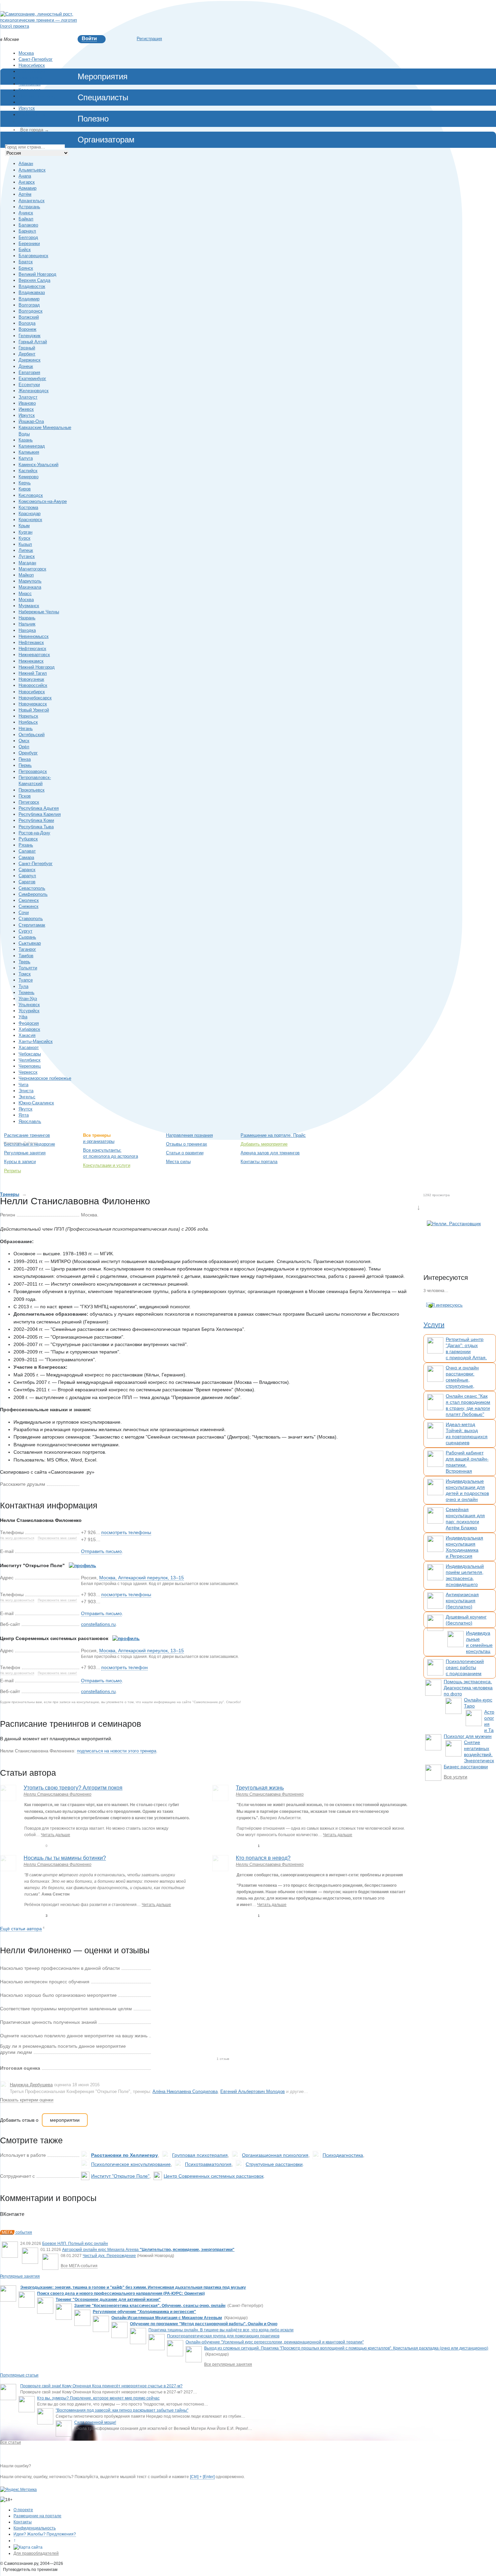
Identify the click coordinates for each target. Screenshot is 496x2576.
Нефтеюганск (32, 649)
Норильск (28, 716)
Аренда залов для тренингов (270, 1153)
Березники (29, 244)
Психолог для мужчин (468, 1736)
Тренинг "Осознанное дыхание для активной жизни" (108, 2300)
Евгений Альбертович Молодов (253, 2091)
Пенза (25, 759)
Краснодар (30, 90)
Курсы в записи (20, 1162)
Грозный (27, 348)
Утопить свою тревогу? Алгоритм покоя (73, 1788)
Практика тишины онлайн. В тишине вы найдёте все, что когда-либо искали (221, 2330)
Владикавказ (32, 292)
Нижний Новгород (37, 96)
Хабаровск (29, 1029)
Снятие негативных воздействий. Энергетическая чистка (479, 1754)
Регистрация (149, 39)
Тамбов (26, 956)
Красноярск (30, 78)
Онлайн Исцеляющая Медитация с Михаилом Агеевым (167, 2318)
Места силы (178, 1162)
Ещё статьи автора (21, 1929)
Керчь (25, 483)
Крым (24, 526)
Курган (25, 532)
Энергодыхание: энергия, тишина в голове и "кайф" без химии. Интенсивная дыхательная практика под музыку (133, 2287)
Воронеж (27, 102)
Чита (23, 1085)
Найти (457, 1136)
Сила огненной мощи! (95, 2422)
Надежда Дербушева (31, 2085)
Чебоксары (30, 1054)
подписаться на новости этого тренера (117, 1751)
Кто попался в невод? (263, 1858)
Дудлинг (30, 1143)
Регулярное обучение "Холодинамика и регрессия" (144, 2312)
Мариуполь (30, 581)
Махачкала (30, 587)
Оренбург (28, 753)
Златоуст (28, 397)
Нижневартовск (34, 655)
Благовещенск (33, 256)
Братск (26, 262)
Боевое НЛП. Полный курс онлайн (75, 2244)
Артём (25, 194)
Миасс (25, 594)
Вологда (27, 323)
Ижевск (26, 409)
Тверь (24, 962)
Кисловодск (31, 495)
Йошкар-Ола (31, 421)
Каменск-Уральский (38, 465)
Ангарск (27, 182)
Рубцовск (28, 839)
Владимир (29, 299)
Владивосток (32, 115)
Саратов (27, 882)
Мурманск (29, 606)
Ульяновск (29, 1005)
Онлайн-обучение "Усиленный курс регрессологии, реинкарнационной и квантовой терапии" (275, 2342)
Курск (24, 538)
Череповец (30, 1066)
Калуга (26, 458)
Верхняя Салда (34, 280)
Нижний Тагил (33, 673)
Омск (24, 741)
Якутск (25, 1109)
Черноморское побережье (45, 1078)
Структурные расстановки (274, 2164)
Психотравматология (208, 2164)
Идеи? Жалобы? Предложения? (45, 2534)
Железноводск (34, 391)
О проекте (23, 2510)
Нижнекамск (31, 661)
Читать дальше (56, 1835)
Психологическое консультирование (131, 2164)
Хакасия (27, 1035)
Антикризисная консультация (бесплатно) (462, 1601)
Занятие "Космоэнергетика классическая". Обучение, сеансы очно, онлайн (150, 2306)
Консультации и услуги (107, 1165)
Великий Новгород (37, 274)
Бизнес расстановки (466, 1767)
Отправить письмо (101, 1551)
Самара (26, 857)
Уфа (23, 1017)
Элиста (26, 1091)
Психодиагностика (343, 2155)
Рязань (26, 845)
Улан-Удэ (28, 999)
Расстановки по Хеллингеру (125, 2155)
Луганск (27, 556)
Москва (26, 53)
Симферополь (33, 894)
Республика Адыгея (39, 808)
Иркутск (27, 108)
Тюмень (26, 992)
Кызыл (25, 544)
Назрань (27, 618)
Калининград (32, 446)
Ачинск (26, 213)
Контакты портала (259, 1162)
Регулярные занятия (25, 1153)
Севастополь (32, 888)
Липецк (26, 550)
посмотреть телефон (125, 1667)
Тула (23, 986)
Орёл (24, 747)
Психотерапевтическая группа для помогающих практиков (223, 2336)
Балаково (28, 225)
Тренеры (10, 1194)
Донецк (26, 366)
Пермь (25, 765)
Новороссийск (33, 685)
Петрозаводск (33, 771)
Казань (26, 440)
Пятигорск (29, 802)
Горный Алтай (33, 342)
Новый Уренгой (34, 710)
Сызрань (27, 937)
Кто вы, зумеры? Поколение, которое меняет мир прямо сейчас (98, 2398)
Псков (25, 796)
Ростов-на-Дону (34, 833)
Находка (27, 630)
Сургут (25, 931)
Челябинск (30, 84)
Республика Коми (36, 820)
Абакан (26, 164)
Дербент (27, 354)
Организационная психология (275, 2155)
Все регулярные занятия (228, 2364)
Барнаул (27, 231)
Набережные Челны (39, 612)
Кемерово (29, 477)
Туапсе (26, 980)
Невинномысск (34, 636)
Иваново (27, 403)
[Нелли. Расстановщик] (454, 1241)
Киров (25, 489)
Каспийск (28, 471)
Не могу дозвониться (17, 1538)
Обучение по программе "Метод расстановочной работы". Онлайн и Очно (204, 2324)
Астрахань (29, 207)
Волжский (29, 317)
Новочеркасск (33, 704)
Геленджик (30, 336)
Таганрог (27, 949)
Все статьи (10, 2442)
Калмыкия (29, 452)
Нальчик (27, 624)
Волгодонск (31, 311)
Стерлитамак (32, 925)
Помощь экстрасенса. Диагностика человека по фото (468, 1688)
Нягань (26, 729)
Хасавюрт (29, 1048)
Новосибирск (32, 65)
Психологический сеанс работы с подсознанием (465, 1667)
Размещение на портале (37, 2516)
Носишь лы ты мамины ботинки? (65, 1858)
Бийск (25, 250)
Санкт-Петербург (36, 59)
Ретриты (12, 1171)
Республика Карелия (40, 814)
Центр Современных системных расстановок (214, 2176)
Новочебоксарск (35, 698)
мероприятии (65, 2120)
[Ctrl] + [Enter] (202, 2477)
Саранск (27, 870)
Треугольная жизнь (260, 1788)
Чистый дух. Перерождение (109, 2256)
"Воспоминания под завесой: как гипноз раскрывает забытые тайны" (122, 2410)
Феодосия (29, 1023)
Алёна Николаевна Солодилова (185, 2091)
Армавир (27, 188)
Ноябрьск (28, 722)
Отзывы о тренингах (187, 1144)
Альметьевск (32, 170)
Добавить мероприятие (264, 1144)
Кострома (28, 507)
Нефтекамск (31, 642)
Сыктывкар (30, 943)
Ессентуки (29, 385)
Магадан (27, 563)
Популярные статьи (19, 2375)
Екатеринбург (32, 71)
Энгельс (27, 1097)
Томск (25, 974)
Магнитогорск (32, 569)
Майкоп (26, 575)
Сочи (24, 913)
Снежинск (29, 906)
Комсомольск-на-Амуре (43, 501)
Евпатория (29, 372)
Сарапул (27, 876)
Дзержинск (30, 360)
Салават (27, 851)
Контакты (23, 2522)
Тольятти (28, 968)
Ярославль (30, 1121)
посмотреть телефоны (126, 1532)
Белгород (28, 237)
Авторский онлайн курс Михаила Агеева (148, 2250)
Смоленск (29, 900)
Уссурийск (29, 1011)
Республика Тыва (36, 827)
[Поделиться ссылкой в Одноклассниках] (95, 1484)
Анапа (25, 176)
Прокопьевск (32, 790)
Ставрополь (31, 919)
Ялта (24, 1115)
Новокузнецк (31, 679)
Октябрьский (32, 735)
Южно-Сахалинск (36, 1103)
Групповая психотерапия (200, 2155)
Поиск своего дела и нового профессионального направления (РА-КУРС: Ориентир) (121, 2293)
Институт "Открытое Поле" (120, 2176)
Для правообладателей (36, 2553)
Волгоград (29, 305)
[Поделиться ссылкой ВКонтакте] (85, 1484)
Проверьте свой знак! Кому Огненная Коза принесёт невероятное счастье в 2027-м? (101, 2386)
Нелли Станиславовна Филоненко (58, 1794)
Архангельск (32, 201)
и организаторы (99, 1141)
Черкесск (28, 1072)
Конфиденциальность (35, 2528)
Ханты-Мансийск (36, 1041)
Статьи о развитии (185, 1153)
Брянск (26, 268)
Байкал (26, 219)
